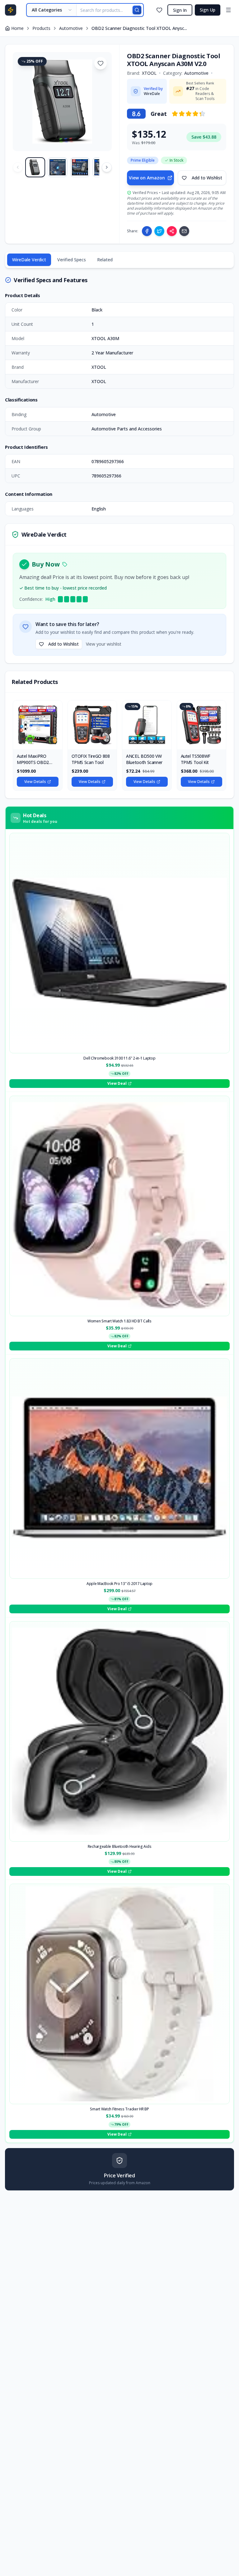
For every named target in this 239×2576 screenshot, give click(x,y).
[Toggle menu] (228, 10)
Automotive (71, 28)
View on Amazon (147, 178)
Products (41, 28)
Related (105, 260)
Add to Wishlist (207, 178)
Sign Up (208, 10)
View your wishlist (104, 644)
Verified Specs (72, 260)
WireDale (152, 94)
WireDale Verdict (29, 260)
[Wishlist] (159, 10)
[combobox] (52, 10)
